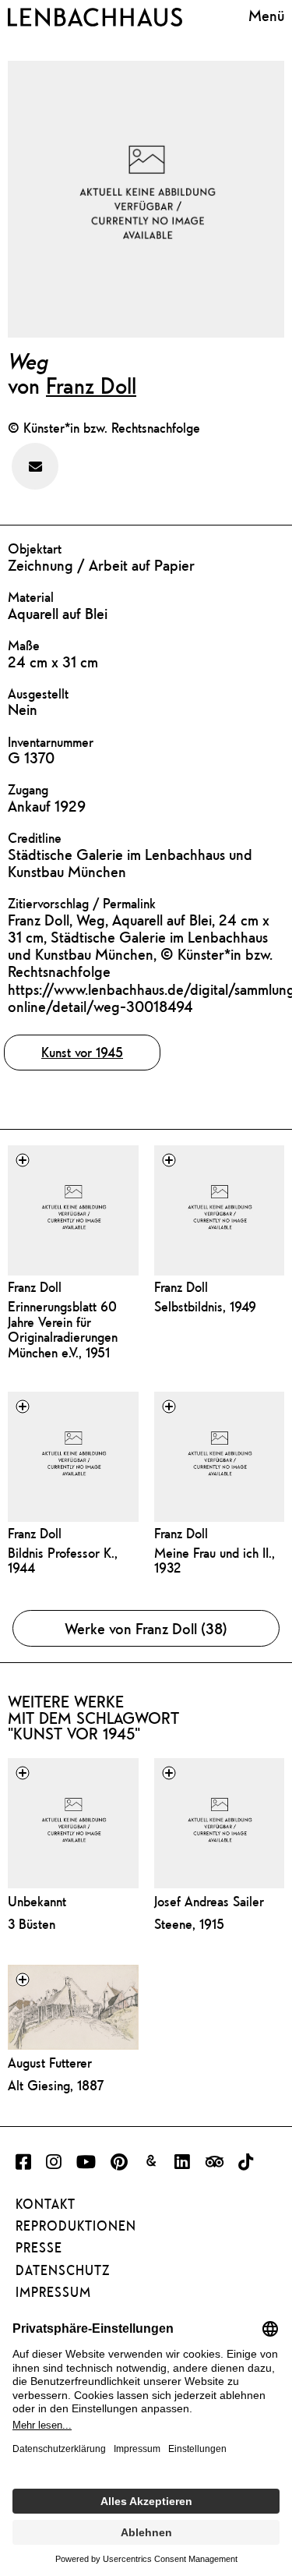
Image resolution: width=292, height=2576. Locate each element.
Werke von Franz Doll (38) (146, 1628)
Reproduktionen (76, 2226)
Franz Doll (91, 385)
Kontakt (46, 2204)
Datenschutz (63, 2270)
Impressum (53, 2292)
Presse (39, 2248)
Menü (266, 15)
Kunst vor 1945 (82, 1052)
